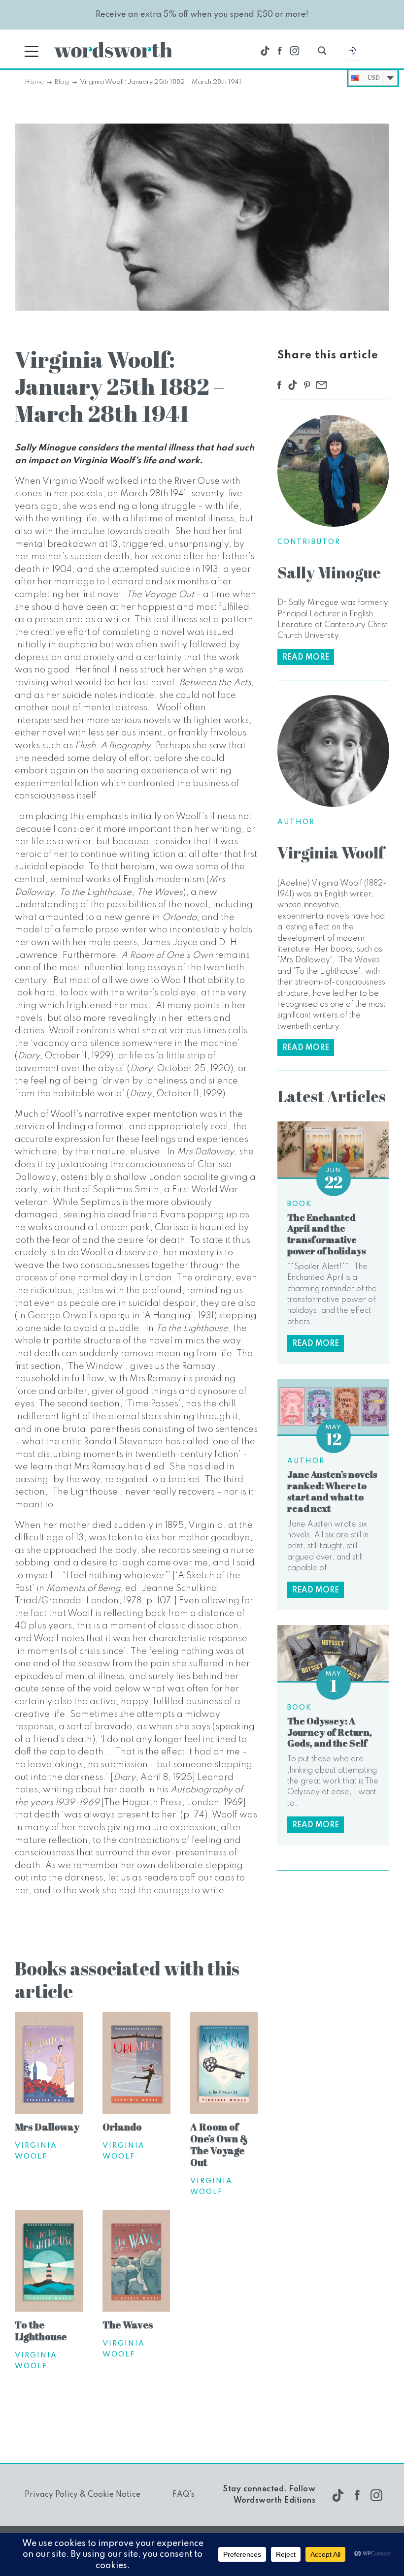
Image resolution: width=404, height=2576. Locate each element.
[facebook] (280, 51)
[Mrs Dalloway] (49, 2064)
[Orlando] (136, 2064)
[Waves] (136, 2262)
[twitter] (265, 51)
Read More (306, 658)
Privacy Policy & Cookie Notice (83, 2495)
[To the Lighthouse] (49, 2262)
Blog (62, 82)
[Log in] (352, 53)
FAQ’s (184, 2495)
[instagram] (295, 51)
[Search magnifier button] (322, 51)
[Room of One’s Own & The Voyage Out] (224, 2064)
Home (34, 82)
